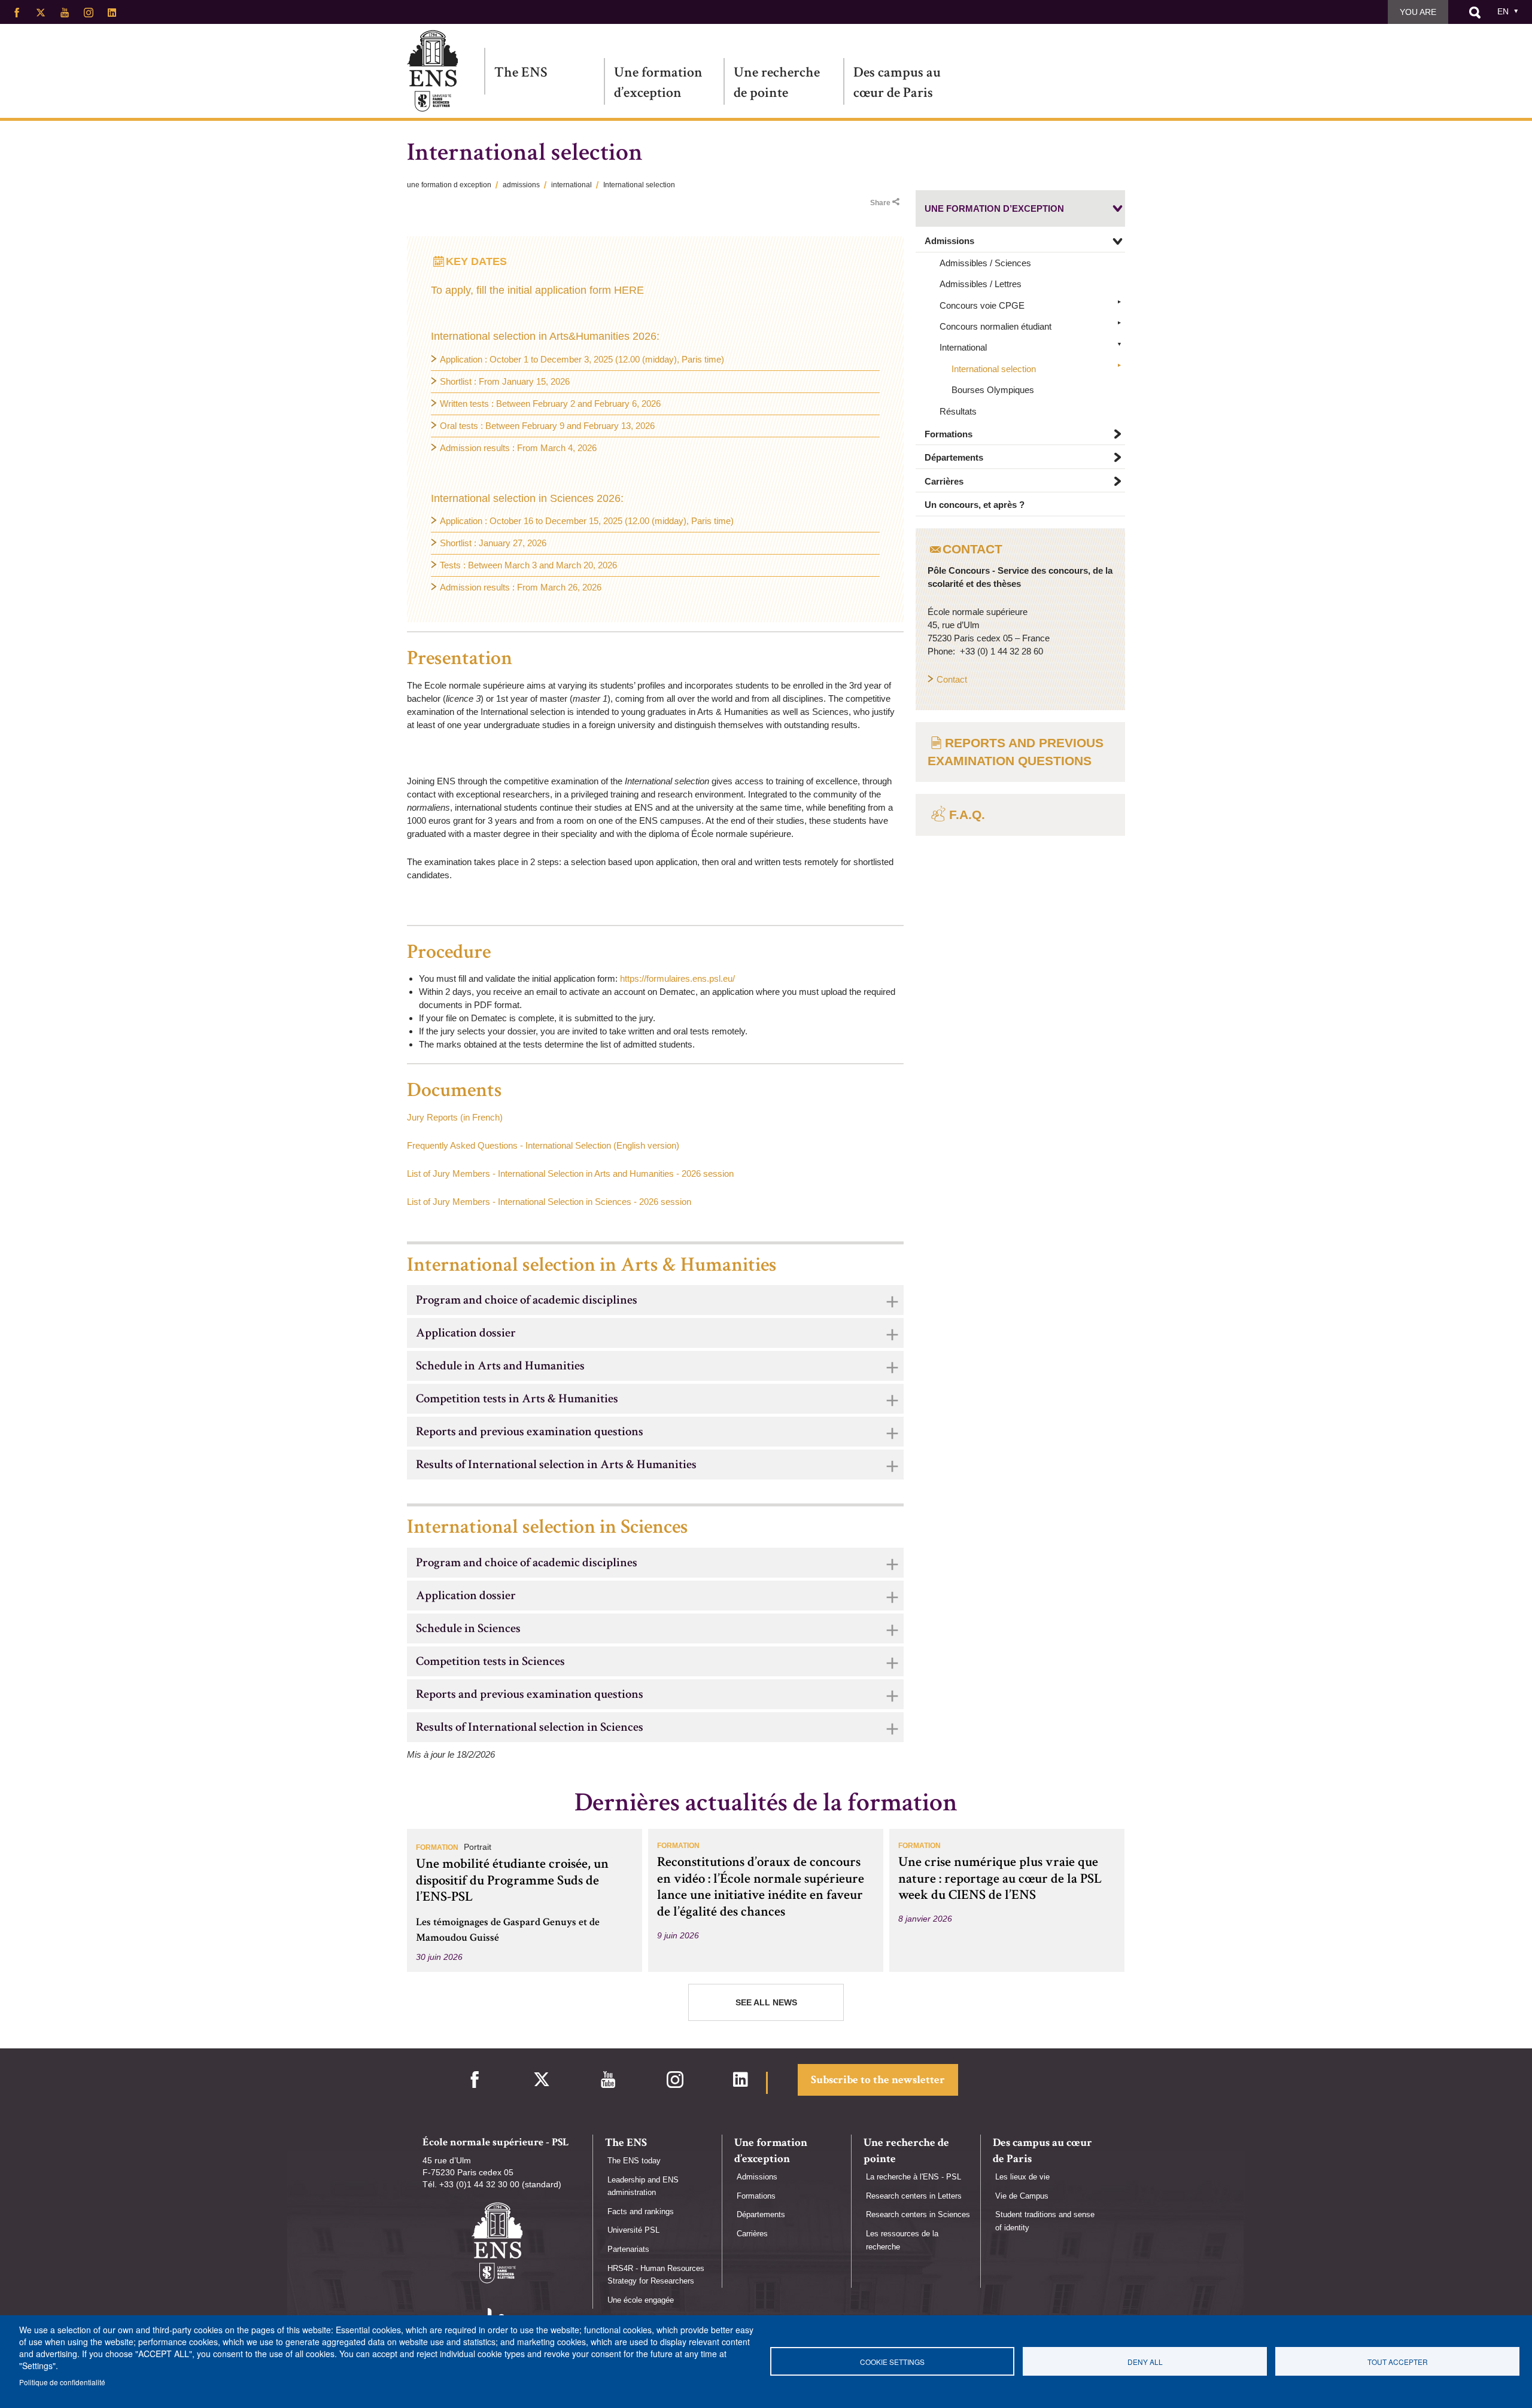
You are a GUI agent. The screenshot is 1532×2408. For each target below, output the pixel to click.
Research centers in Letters (914, 2196)
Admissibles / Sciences (985, 263)
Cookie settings (892, 2362)
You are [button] (1418, 12)
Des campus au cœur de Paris (897, 82)
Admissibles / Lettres (981, 284)
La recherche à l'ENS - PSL (914, 2177)
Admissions (949, 241)
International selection (994, 369)
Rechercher (1475, 13)
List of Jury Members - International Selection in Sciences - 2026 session (549, 1202)
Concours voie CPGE (982, 305)
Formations (949, 435)
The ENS (521, 72)
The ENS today (634, 2161)
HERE (629, 290)
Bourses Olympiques (993, 390)
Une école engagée (641, 2300)
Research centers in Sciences (918, 2214)
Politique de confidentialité (62, 2382)
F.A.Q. (967, 815)
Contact (952, 679)
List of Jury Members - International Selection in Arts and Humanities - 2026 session (570, 1173)
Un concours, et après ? (975, 505)
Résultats (958, 411)
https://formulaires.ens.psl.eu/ (677, 978)
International (963, 348)
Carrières (944, 481)
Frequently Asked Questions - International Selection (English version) (543, 1145)
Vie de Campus (1022, 2196)
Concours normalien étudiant (996, 326)
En (1503, 11)
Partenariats (628, 2249)
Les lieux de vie (1022, 2177)
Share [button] (880, 203)
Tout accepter (1398, 2362)
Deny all (1145, 2362)
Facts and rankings (641, 2211)
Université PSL (633, 2230)
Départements (954, 458)
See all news (766, 2002)
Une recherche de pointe (777, 82)
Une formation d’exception (658, 82)
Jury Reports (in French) (455, 1117)
